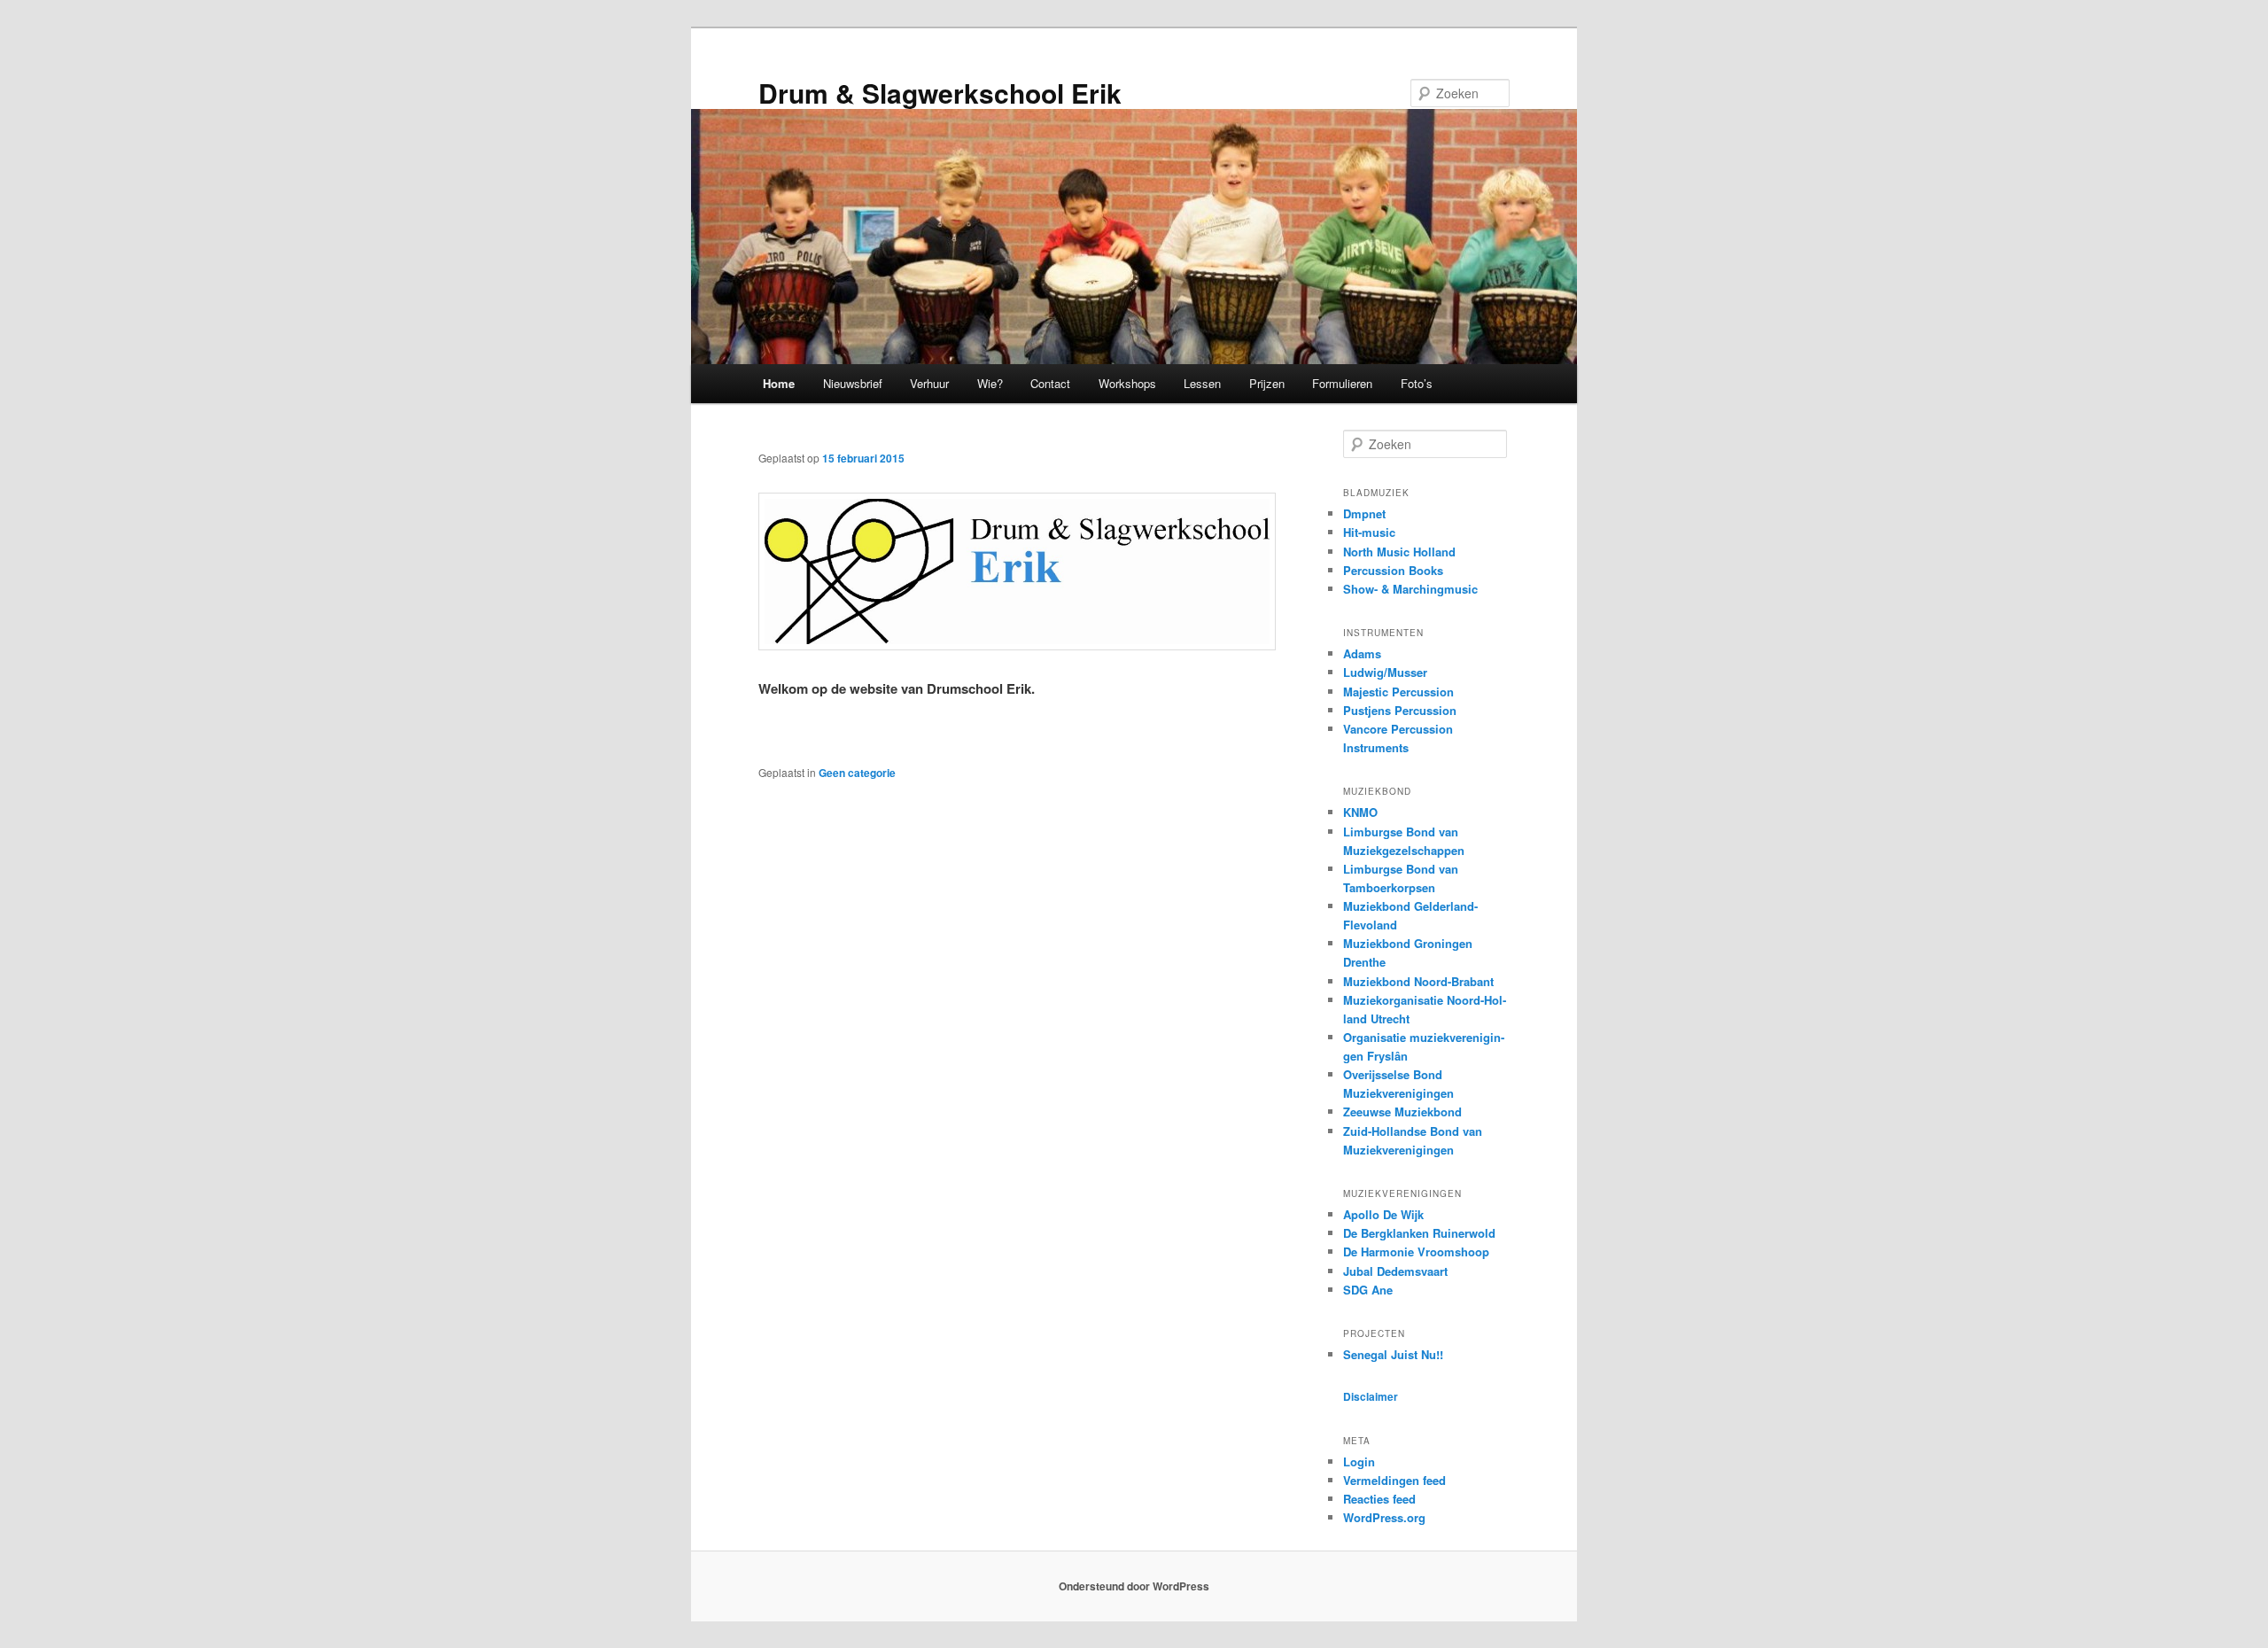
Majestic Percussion (1398, 692)
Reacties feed (1379, 1499)
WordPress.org (1384, 1517)
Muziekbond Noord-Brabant (1418, 981)
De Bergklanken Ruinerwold (1419, 1233)
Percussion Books (1393, 570)
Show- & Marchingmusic (1410, 589)
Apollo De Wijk (1383, 1214)
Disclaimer (1371, 1396)
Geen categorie (857, 773)
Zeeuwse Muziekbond (1402, 1112)
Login (1359, 1461)
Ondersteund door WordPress (1134, 1586)
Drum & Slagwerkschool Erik (940, 93)
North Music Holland (1399, 552)
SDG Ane (1368, 1290)
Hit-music (1369, 532)
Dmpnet (1364, 513)
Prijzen (1267, 383)
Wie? (990, 383)
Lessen (1202, 383)
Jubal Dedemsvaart (1395, 1271)
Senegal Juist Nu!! (1393, 1354)
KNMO (1360, 812)
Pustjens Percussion (1400, 710)
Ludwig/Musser (1385, 672)
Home (779, 383)
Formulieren (1342, 383)
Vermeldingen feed (1394, 1480)
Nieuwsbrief (853, 383)
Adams (1362, 653)
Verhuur (929, 383)
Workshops (1127, 383)
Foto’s (1417, 383)
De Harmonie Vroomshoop (1416, 1252)
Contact (1050, 383)
